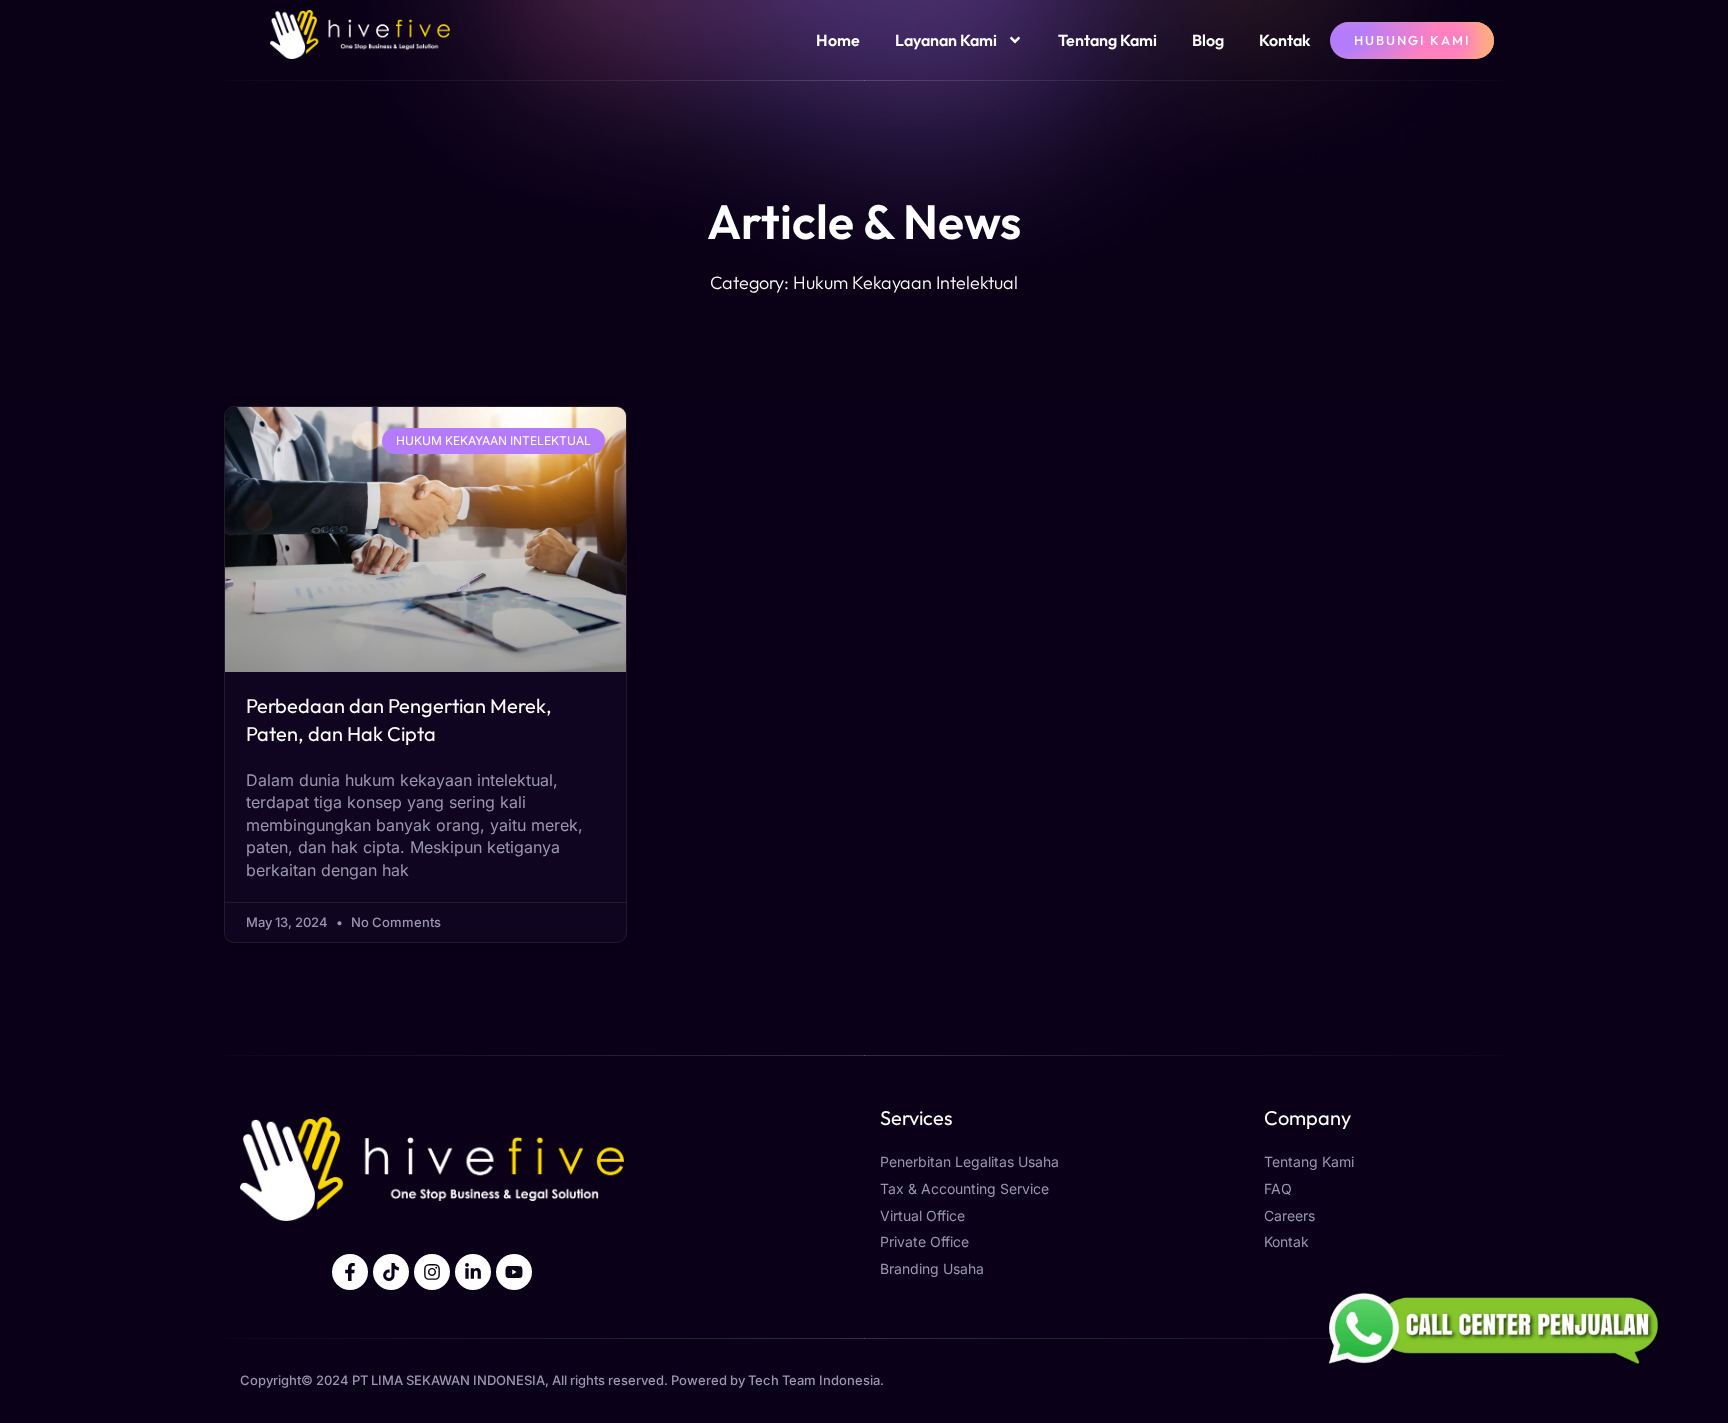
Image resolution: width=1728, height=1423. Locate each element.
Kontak (1284, 40)
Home (838, 40)
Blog (1208, 40)
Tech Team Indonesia (814, 1380)
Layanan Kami (946, 40)
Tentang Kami (1107, 40)
